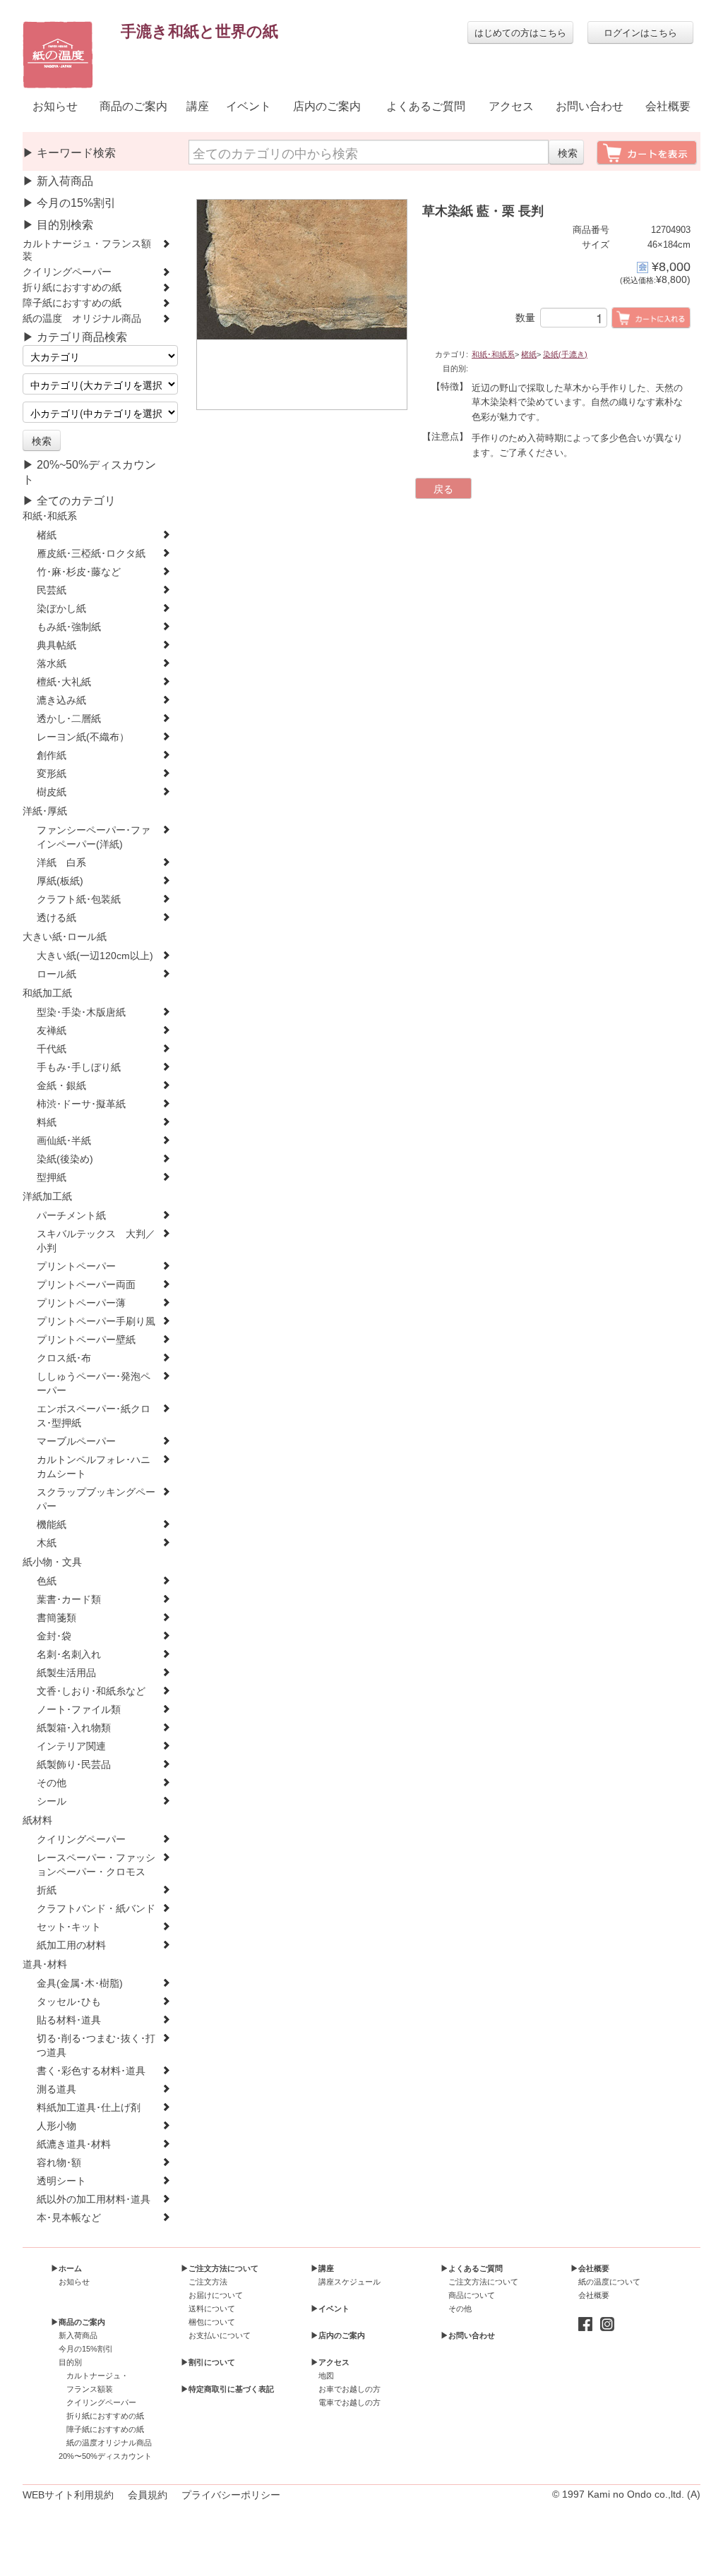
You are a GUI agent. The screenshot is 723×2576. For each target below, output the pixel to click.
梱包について (212, 2322)
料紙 (47, 1123)
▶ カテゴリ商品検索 (75, 337)
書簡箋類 (56, 1618)
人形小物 (56, 2126)
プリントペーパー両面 (86, 1285)
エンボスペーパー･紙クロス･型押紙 (94, 1416)
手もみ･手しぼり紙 (79, 1067)
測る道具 (56, 2089)
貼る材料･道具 (69, 2020)
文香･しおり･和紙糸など (91, 1691)
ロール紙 (56, 974)
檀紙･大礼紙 (64, 682)
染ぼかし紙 (61, 609)
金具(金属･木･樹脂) (80, 1984)
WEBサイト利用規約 (68, 2495)
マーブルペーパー (76, 1442)
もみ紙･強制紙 (69, 627)
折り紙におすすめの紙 (72, 288)
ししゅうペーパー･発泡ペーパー (94, 1384)
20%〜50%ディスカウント (105, 2456)
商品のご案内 (133, 106)
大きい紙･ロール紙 (65, 937)
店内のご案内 (327, 106)
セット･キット (69, 1927)
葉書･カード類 (69, 1600)
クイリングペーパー (67, 272)
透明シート (61, 2181)
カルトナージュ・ (97, 2376)
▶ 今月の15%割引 (69, 203)
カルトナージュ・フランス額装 (87, 250)
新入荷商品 (78, 2335)
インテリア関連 (71, 1746)
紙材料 (37, 1820)
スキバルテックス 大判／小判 (96, 1241)
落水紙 (52, 664)
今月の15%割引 (86, 2349)
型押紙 (52, 1178)
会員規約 (148, 2495)
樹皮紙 (52, 792)
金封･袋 (54, 1636)
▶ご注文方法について (220, 2268)
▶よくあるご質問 (472, 2268)
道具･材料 (45, 1964)
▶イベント (330, 2309)
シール (52, 1801)
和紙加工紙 (47, 993)
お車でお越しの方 (349, 2389)
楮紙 (47, 535)
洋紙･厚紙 (45, 811)
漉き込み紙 (61, 700)
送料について (212, 2309)
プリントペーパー (76, 1266)
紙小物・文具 (52, 1562)
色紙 (47, 1581)
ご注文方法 (208, 2282)
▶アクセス (330, 2362)
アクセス (511, 106)
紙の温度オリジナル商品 (109, 2443)
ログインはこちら (640, 32)
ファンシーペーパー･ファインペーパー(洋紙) (94, 837)
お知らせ (55, 106)
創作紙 (52, 756)
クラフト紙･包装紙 (79, 899)
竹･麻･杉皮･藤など (79, 572)
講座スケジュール (349, 2282)
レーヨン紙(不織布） (83, 737)
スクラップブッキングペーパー (96, 1499)
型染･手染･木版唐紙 (81, 1012)
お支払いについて (220, 2335)
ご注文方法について (483, 2282)
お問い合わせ (590, 106)
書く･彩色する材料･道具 (91, 2071)
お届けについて (216, 2295)
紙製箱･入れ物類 (74, 1728)
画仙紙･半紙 (64, 1141)
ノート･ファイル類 (79, 1710)
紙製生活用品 (66, 1673)
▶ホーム (66, 2268)
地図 (326, 2376)
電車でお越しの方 (349, 2402)
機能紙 (52, 1525)
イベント (249, 106)
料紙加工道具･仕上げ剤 (89, 2108)
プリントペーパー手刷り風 (96, 1322)
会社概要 (668, 106)
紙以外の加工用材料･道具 (94, 2199)
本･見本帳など (69, 2218)
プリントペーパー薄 (81, 1303)
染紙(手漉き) (565, 354)
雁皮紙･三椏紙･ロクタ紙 (91, 554)
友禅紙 (52, 1031)
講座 (198, 106)
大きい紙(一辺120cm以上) (95, 956)
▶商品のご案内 (78, 2322)
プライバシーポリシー (231, 2495)
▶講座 (322, 2268)
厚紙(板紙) (60, 881)
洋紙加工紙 (47, 1197)
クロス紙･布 (64, 1358)
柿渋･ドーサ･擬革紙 (81, 1104)
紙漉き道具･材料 (74, 2144)
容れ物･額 (59, 2163)
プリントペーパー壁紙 (86, 1340)
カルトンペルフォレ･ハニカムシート (94, 1467)
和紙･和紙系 (50, 516)
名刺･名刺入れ (69, 1655)
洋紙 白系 (61, 863)
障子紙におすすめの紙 (72, 303)
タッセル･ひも (69, 2002)
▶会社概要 (590, 2268)
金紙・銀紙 (61, 1086)
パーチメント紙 (71, 1216)
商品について (472, 2295)
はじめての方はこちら (520, 32)
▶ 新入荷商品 (58, 181)
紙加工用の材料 (71, 1945)
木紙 (47, 1543)
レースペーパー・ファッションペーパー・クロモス (96, 1865)
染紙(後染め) (65, 1159)
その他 (52, 1783)
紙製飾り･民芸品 (74, 1765)
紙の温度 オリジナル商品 (82, 319)
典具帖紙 (56, 645)
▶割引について (208, 2362)
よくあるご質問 (426, 106)
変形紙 (52, 774)
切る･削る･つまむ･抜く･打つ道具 (96, 2046)
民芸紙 (52, 590)
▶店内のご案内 (338, 2335)
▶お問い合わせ (468, 2335)
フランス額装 (90, 2389)
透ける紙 (56, 918)
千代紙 (52, 1049)
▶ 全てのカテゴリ (69, 501)
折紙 (47, 1890)
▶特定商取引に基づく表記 (227, 2389)
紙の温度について (609, 2282)
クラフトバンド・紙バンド (96, 1909)
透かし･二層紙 (69, 719)
